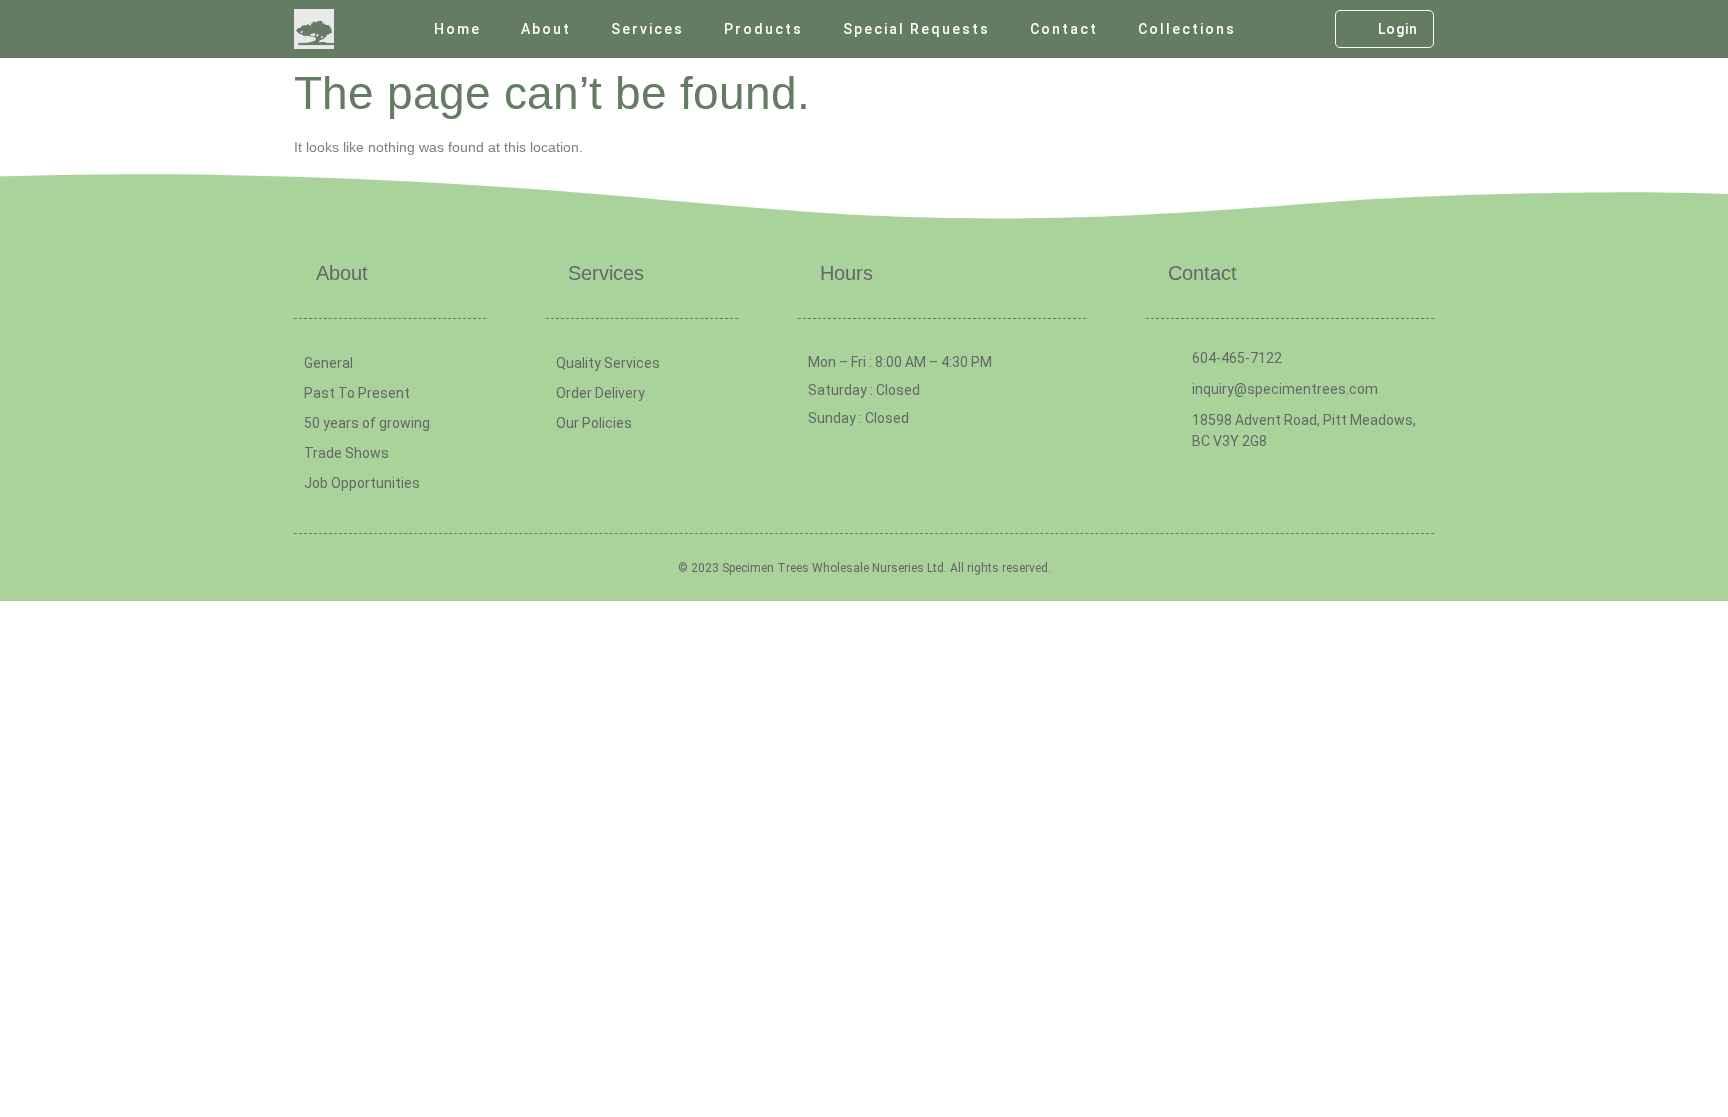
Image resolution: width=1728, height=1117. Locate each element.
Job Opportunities (362, 483)
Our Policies (594, 423)
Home (457, 29)
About (546, 29)
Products (763, 29)
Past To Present (357, 393)
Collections (1187, 29)
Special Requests (916, 29)
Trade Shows (346, 453)
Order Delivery (600, 393)
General (328, 363)
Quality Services (608, 363)
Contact (1064, 29)
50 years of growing (367, 423)
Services (647, 29)
